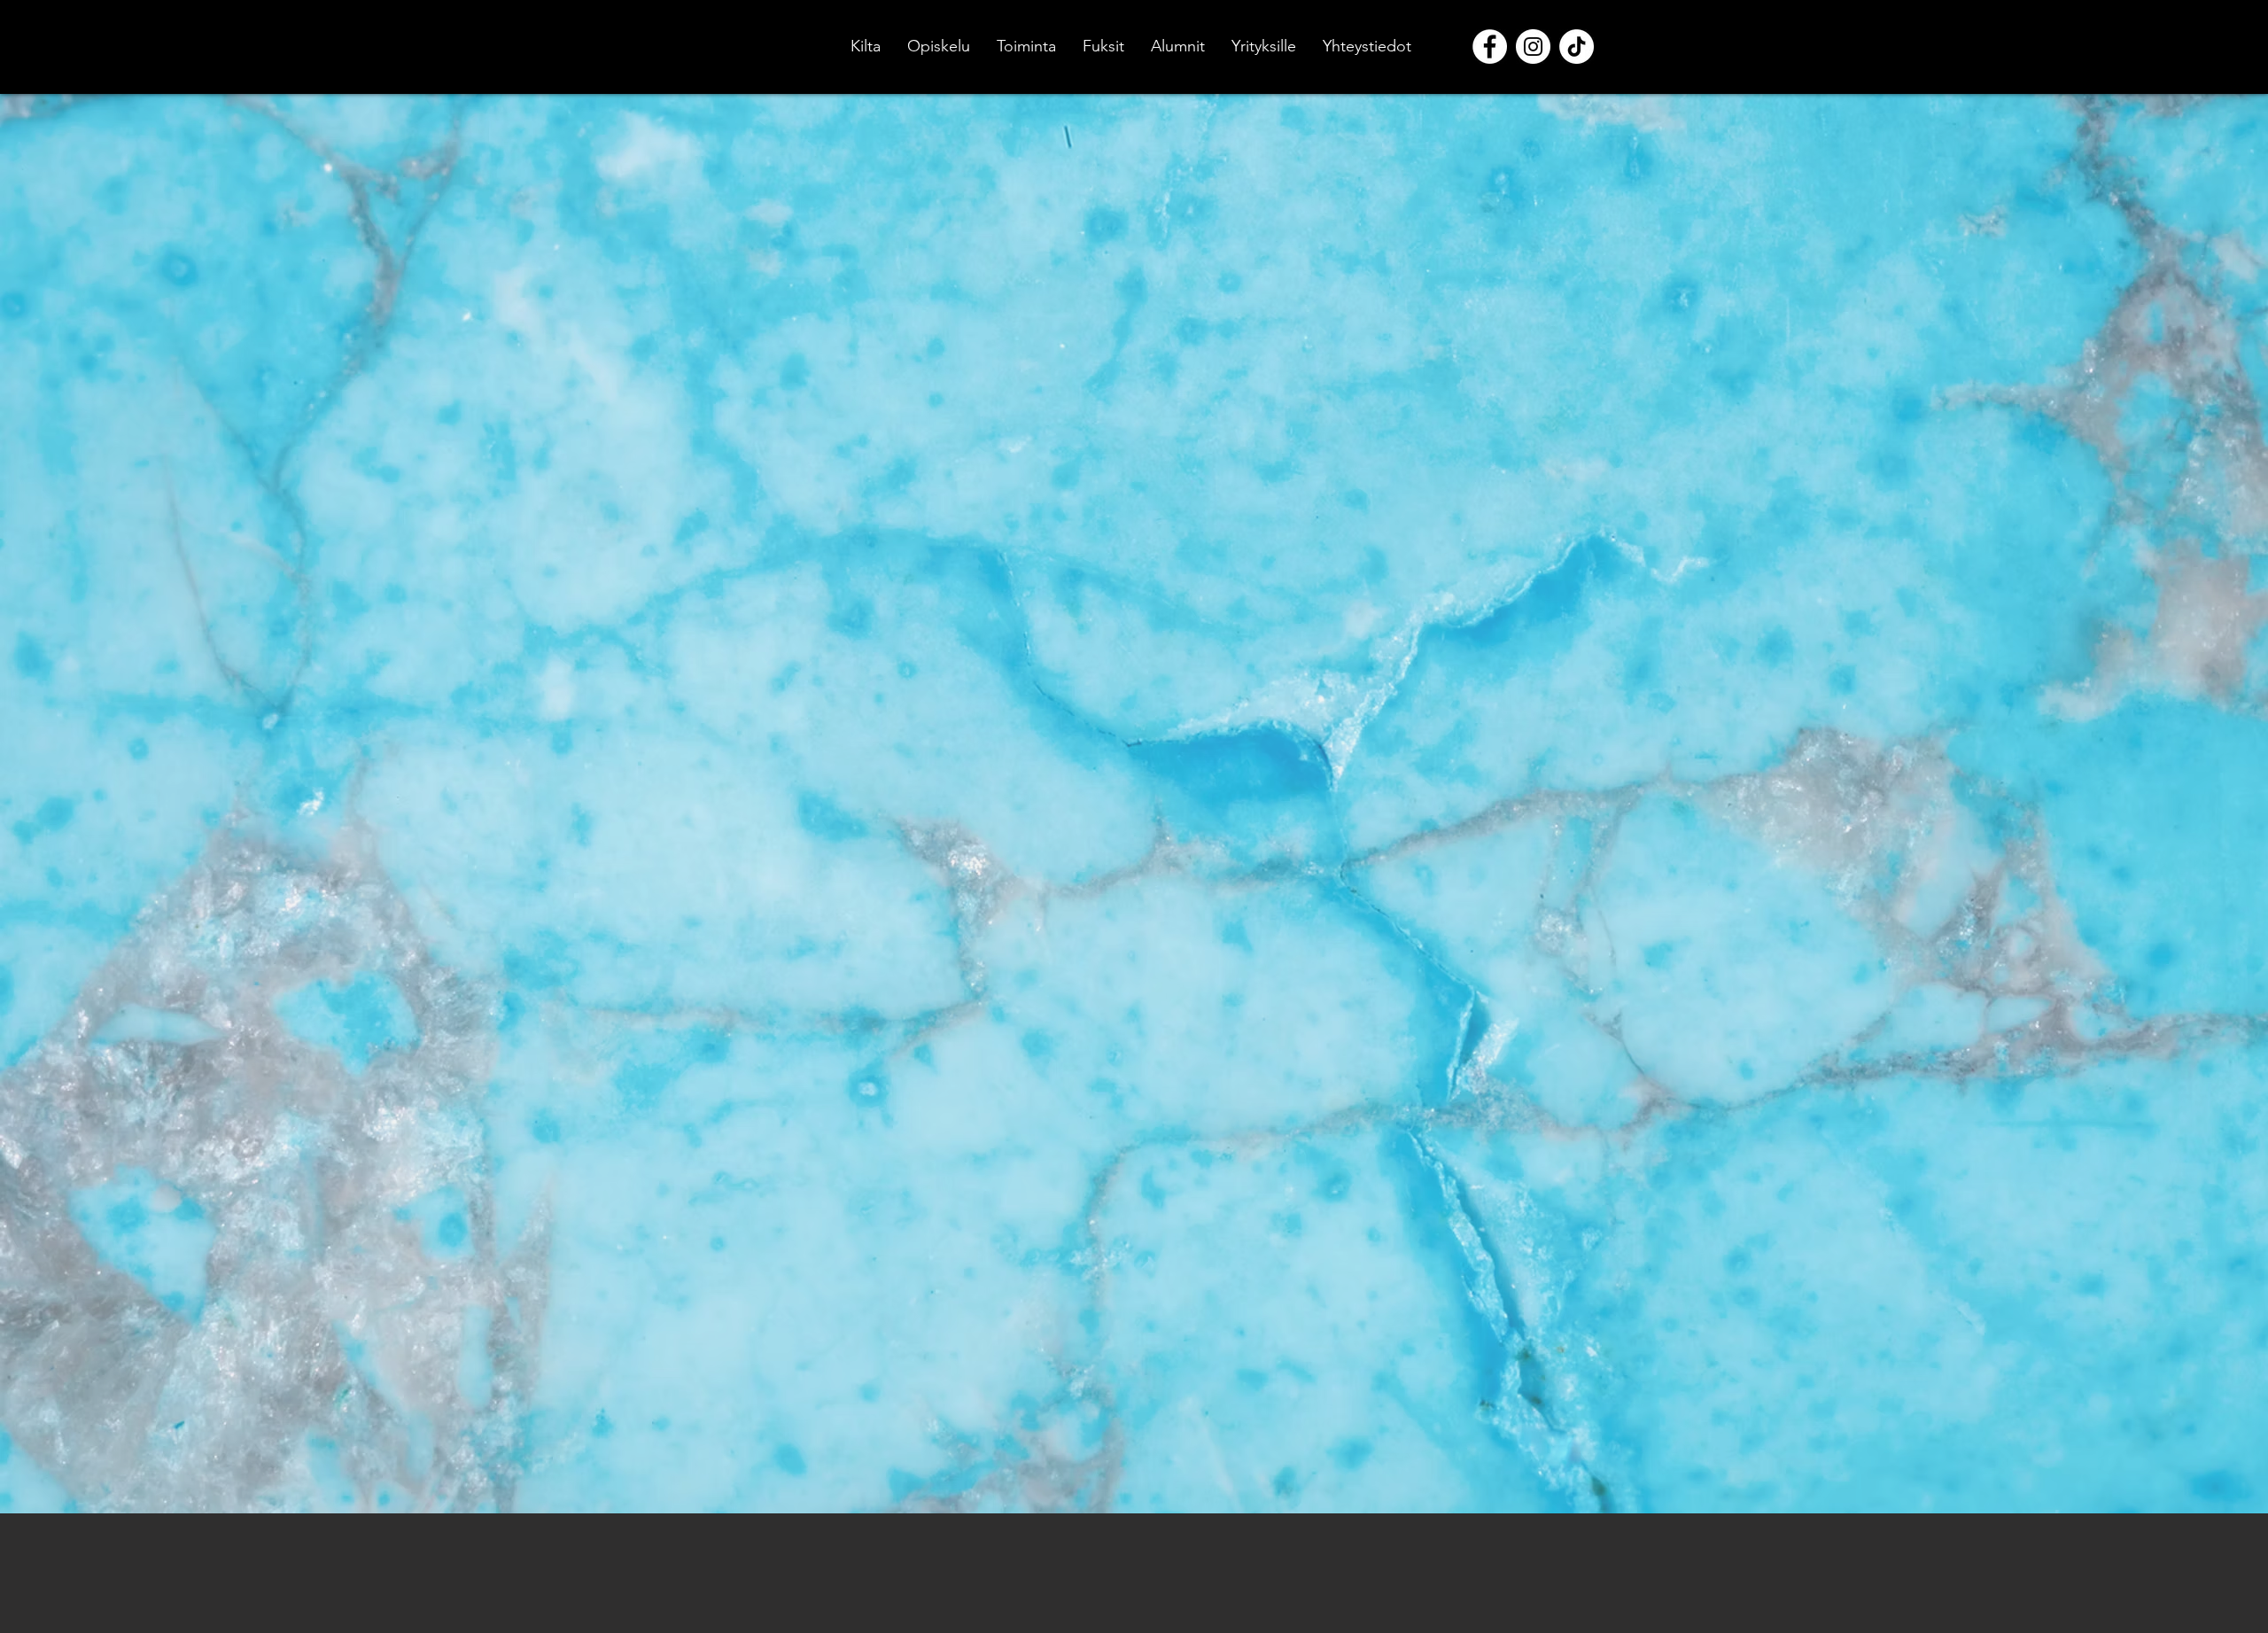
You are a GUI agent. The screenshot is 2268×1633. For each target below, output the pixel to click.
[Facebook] (1490, 47)
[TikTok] (1577, 47)
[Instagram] (1533, 47)
